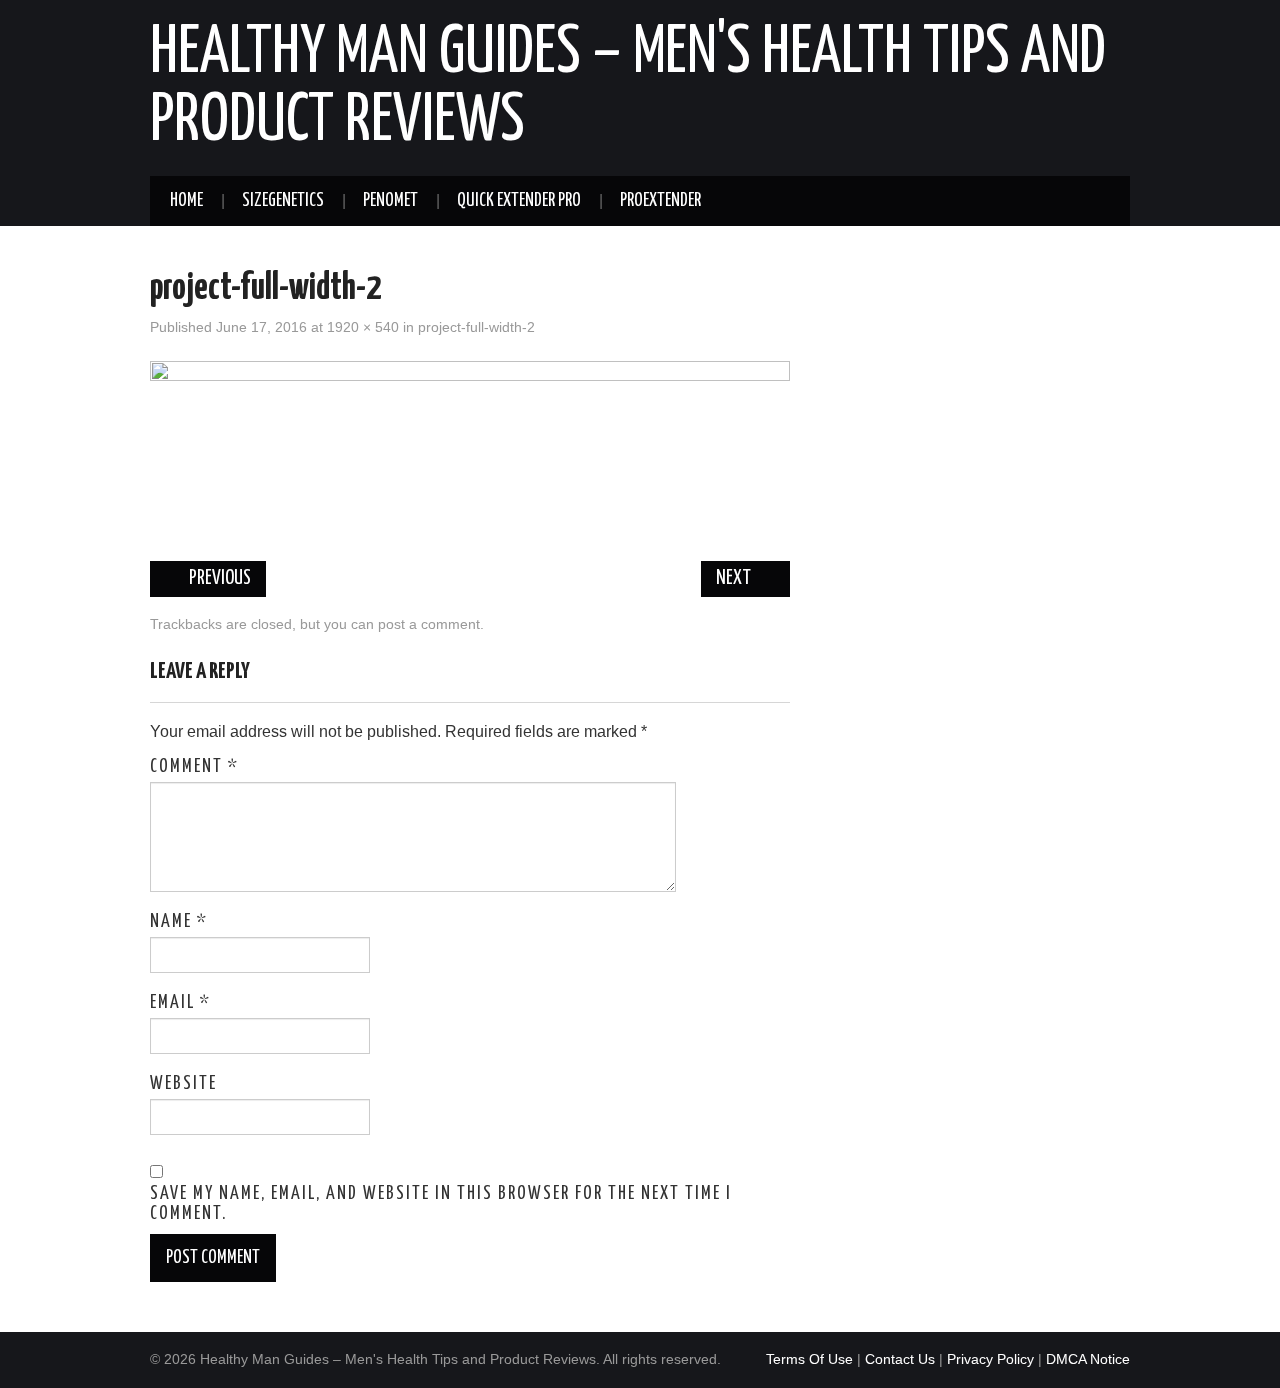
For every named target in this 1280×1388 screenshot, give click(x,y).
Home (186, 201)
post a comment (429, 624)
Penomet (390, 201)
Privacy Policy (990, 1359)
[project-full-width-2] (470, 449)
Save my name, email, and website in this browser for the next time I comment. (441, 1204)
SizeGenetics (283, 201)
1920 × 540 (363, 327)
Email (180, 1003)
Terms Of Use (809, 1359)
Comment (194, 767)
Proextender (660, 201)
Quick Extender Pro (519, 201)
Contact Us (900, 1359)
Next (735, 578)
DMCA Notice (1088, 1359)
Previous (218, 578)
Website (183, 1084)
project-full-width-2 (476, 327)
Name (179, 922)
